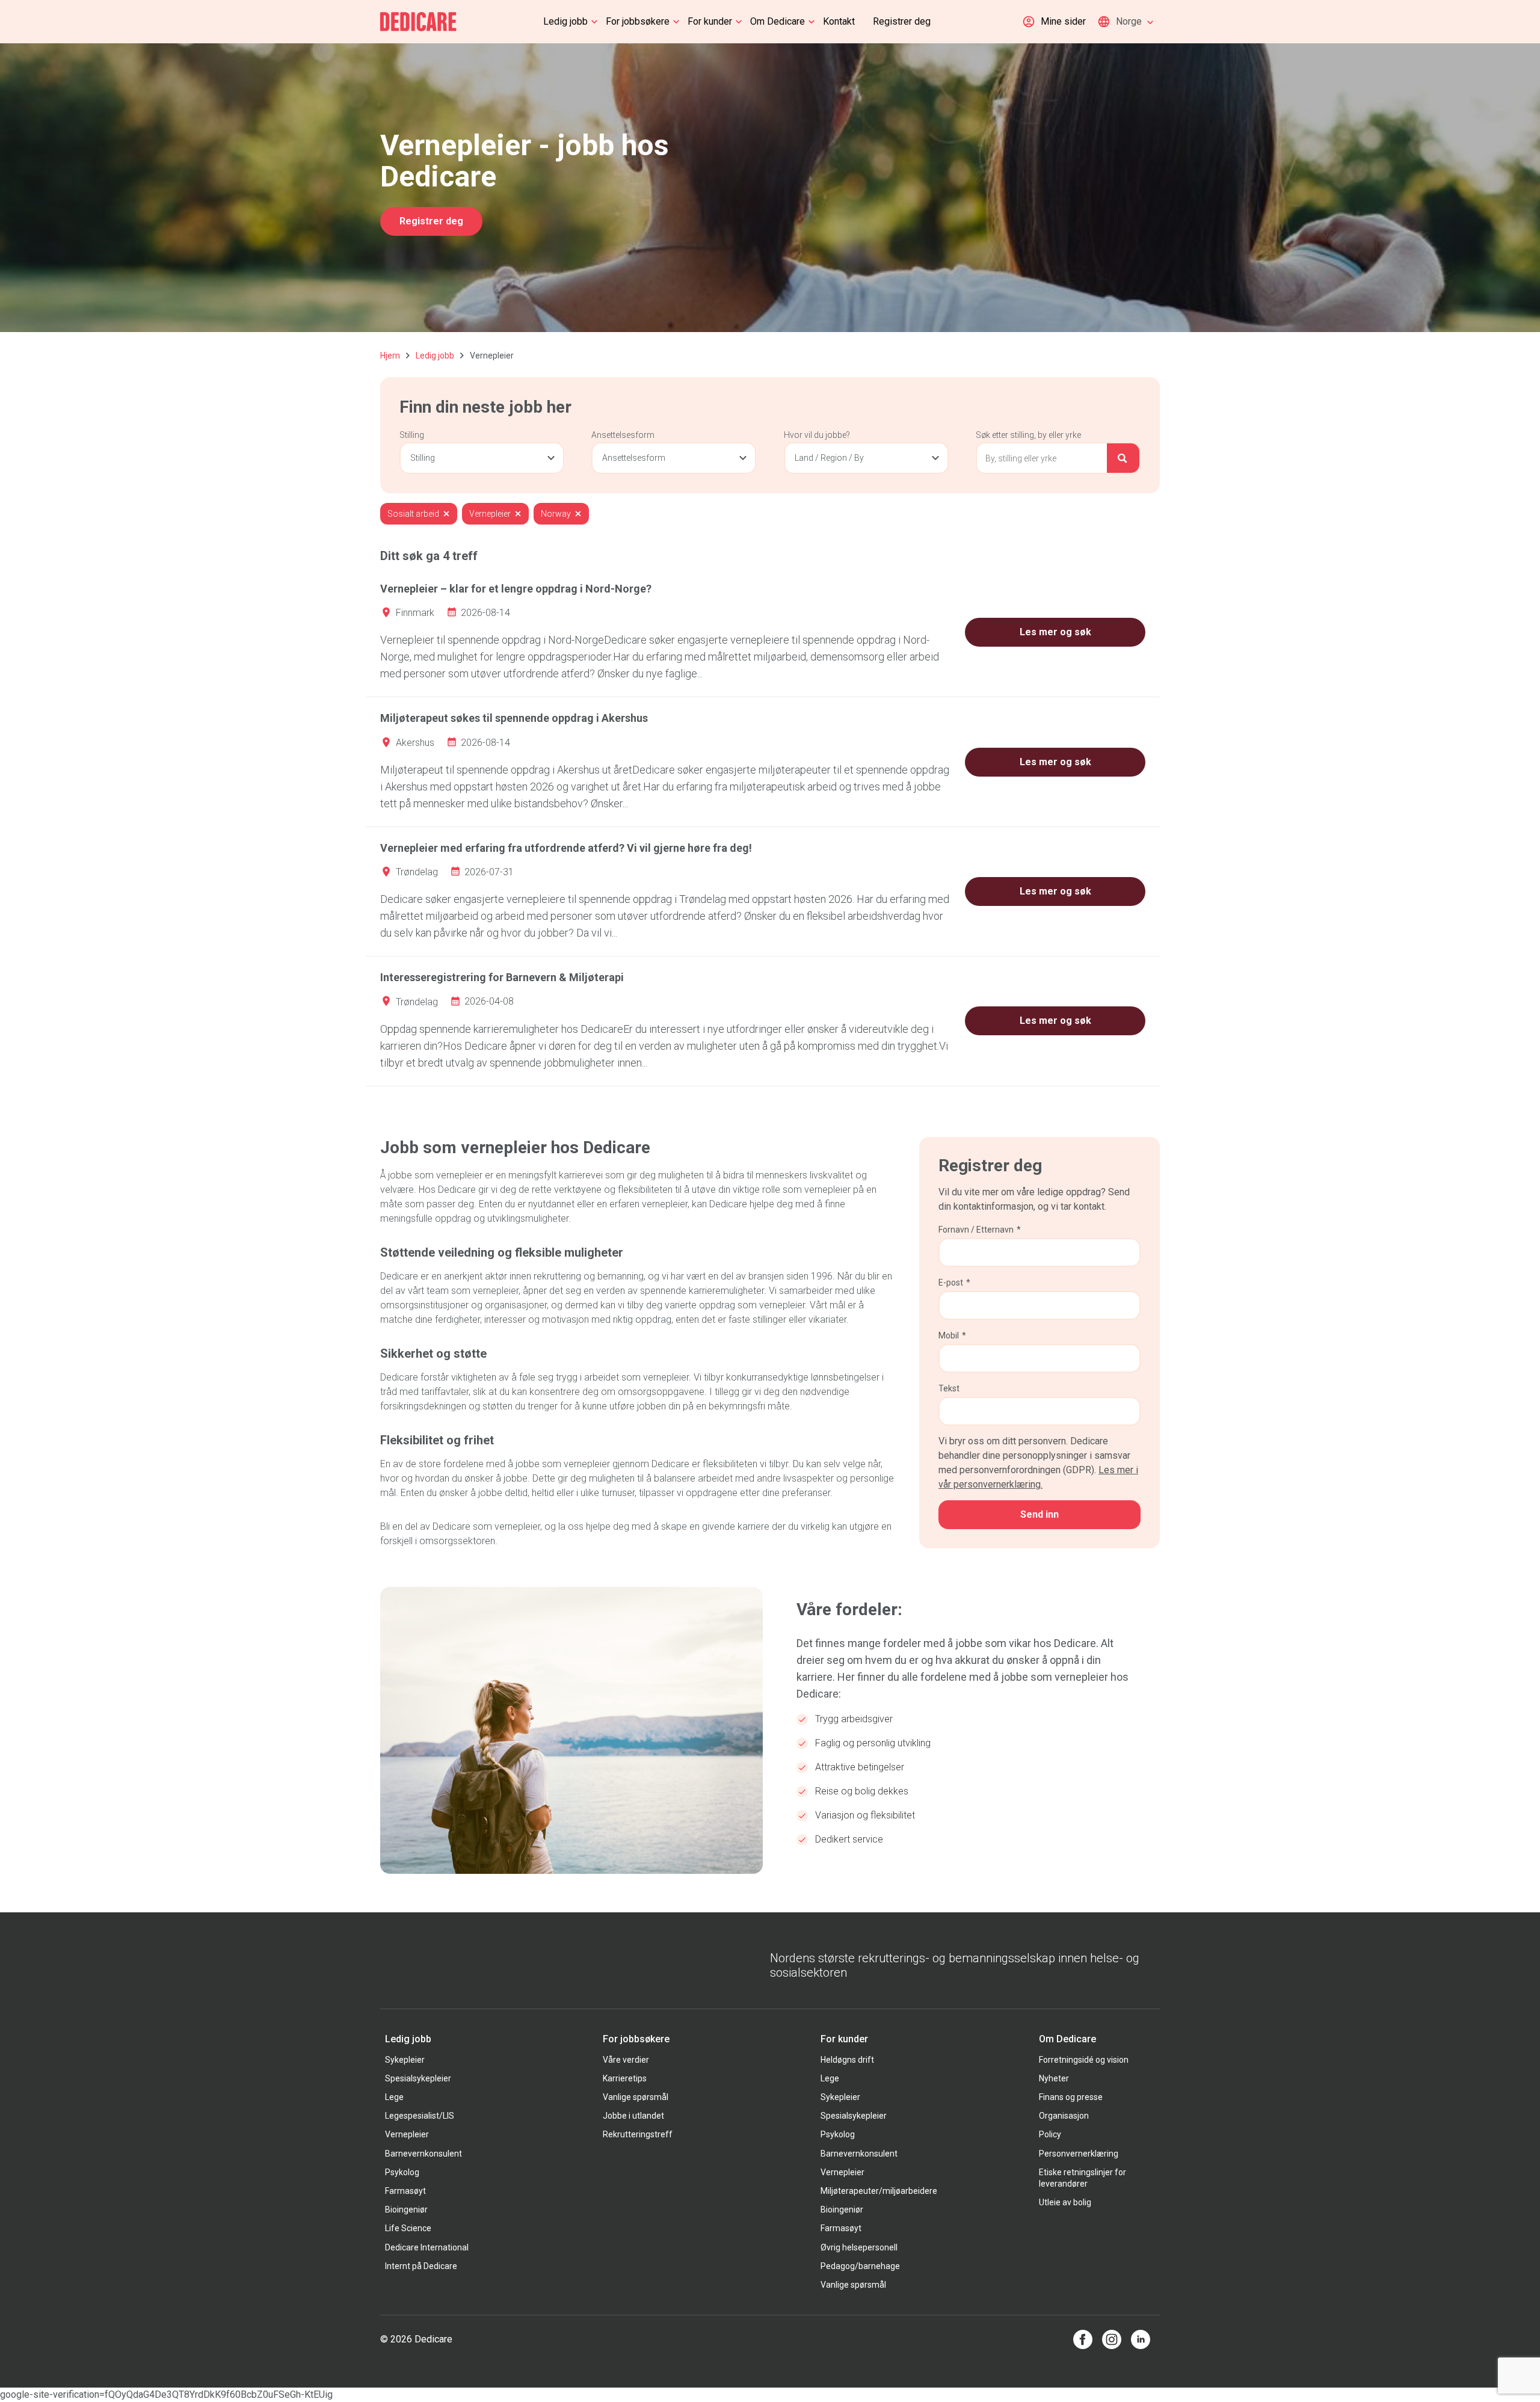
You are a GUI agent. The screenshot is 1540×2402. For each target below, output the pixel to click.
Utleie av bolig (1065, 2202)
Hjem (390, 356)
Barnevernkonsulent (423, 2154)
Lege (394, 2097)
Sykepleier (405, 2060)
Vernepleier (407, 2134)
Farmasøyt (405, 2191)
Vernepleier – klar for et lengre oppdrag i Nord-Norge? (516, 589)
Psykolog (402, 2172)
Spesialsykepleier (418, 2078)
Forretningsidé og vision (1084, 2060)
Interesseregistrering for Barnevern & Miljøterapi (502, 977)
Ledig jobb (565, 21)
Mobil (952, 1335)
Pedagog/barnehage (860, 2266)
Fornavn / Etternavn (980, 1230)
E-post (954, 1283)
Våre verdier (626, 2060)
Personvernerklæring (1079, 2154)
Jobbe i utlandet (633, 2116)
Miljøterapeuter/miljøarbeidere (879, 2191)
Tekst (949, 1388)
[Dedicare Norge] (418, 22)
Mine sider (1063, 21)
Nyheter (1054, 2078)
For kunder (710, 21)
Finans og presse (1071, 2097)
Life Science (408, 2228)
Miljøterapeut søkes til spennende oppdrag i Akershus (514, 718)
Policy (1050, 2134)
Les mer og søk (1055, 632)
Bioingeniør (406, 2210)
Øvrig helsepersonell (859, 2247)
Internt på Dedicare (421, 2266)
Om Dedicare (778, 21)
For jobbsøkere (638, 21)
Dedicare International (427, 2247)
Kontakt (839, 21)
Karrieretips (625, 2078)
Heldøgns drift (847, 2060)
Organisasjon (1064, 2116)
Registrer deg (902, 21)
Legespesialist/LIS (420, 2116)
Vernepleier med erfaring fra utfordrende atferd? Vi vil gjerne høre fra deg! (566, 848)
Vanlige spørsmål (636, 2097)
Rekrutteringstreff (638, 2134)
